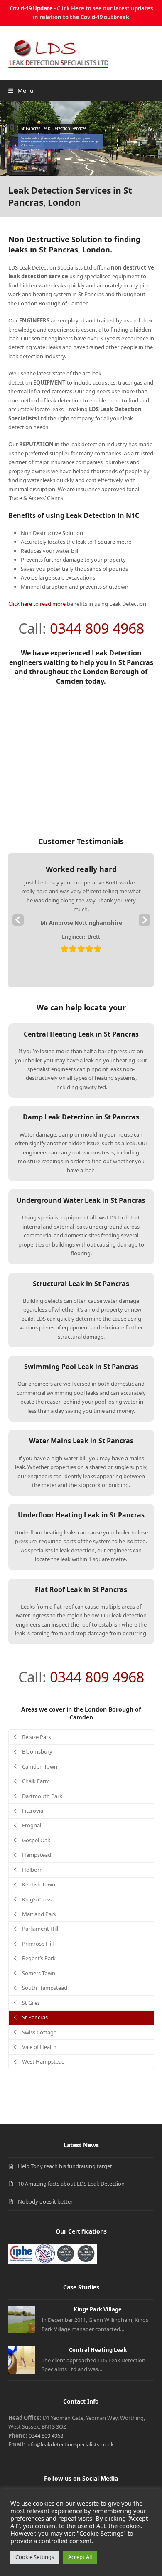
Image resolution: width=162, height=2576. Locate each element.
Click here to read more (37, 604)
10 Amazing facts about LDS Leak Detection (71, 2184)
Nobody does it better (45, 2201)
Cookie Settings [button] (35, 2557)
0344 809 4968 (97, 628)
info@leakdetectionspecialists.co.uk (70, 2444)
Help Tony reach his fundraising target (65, 2166)
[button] (21, 91)
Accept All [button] (80, 2557)
